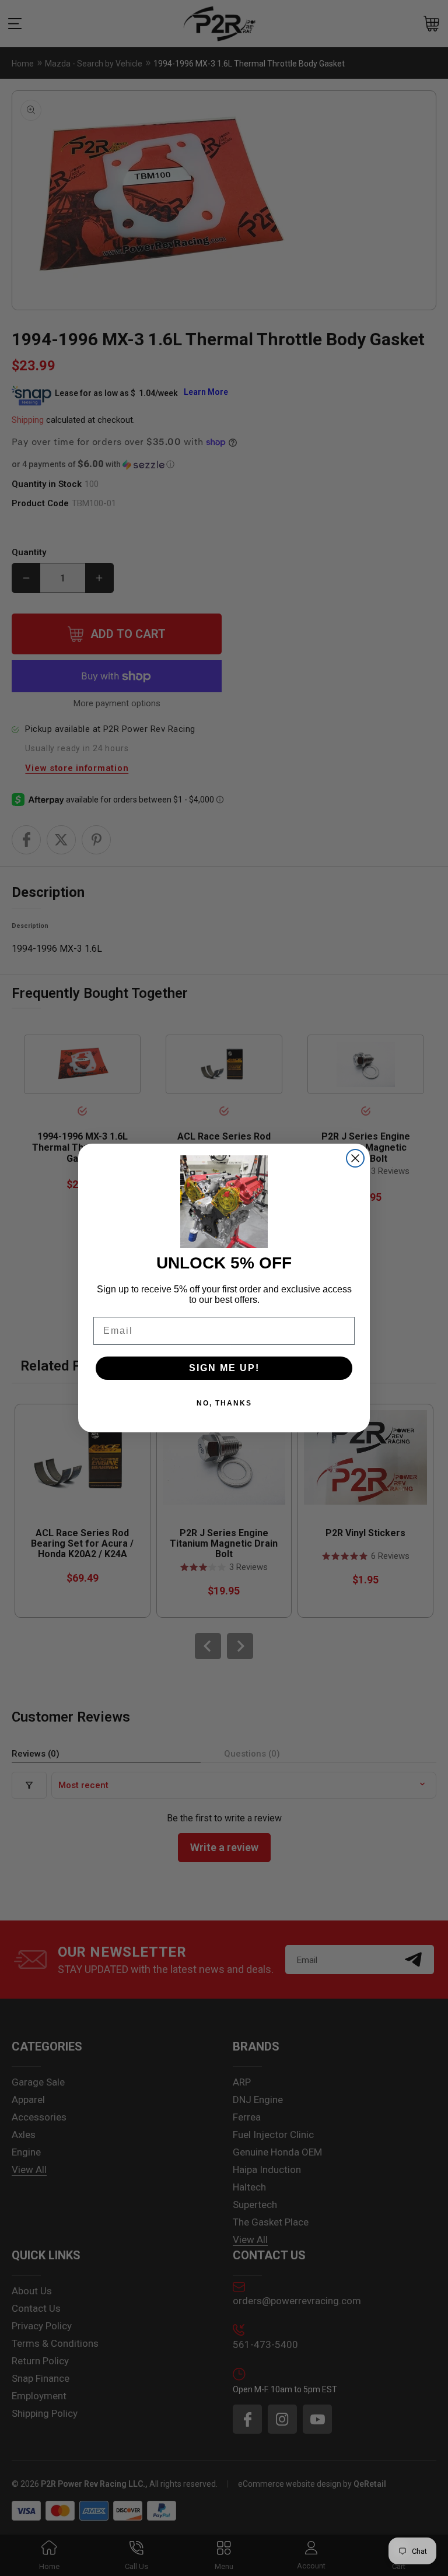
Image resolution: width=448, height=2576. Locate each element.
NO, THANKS (224, 1403)
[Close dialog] (355, 1158)
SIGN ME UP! (224, 1368)
